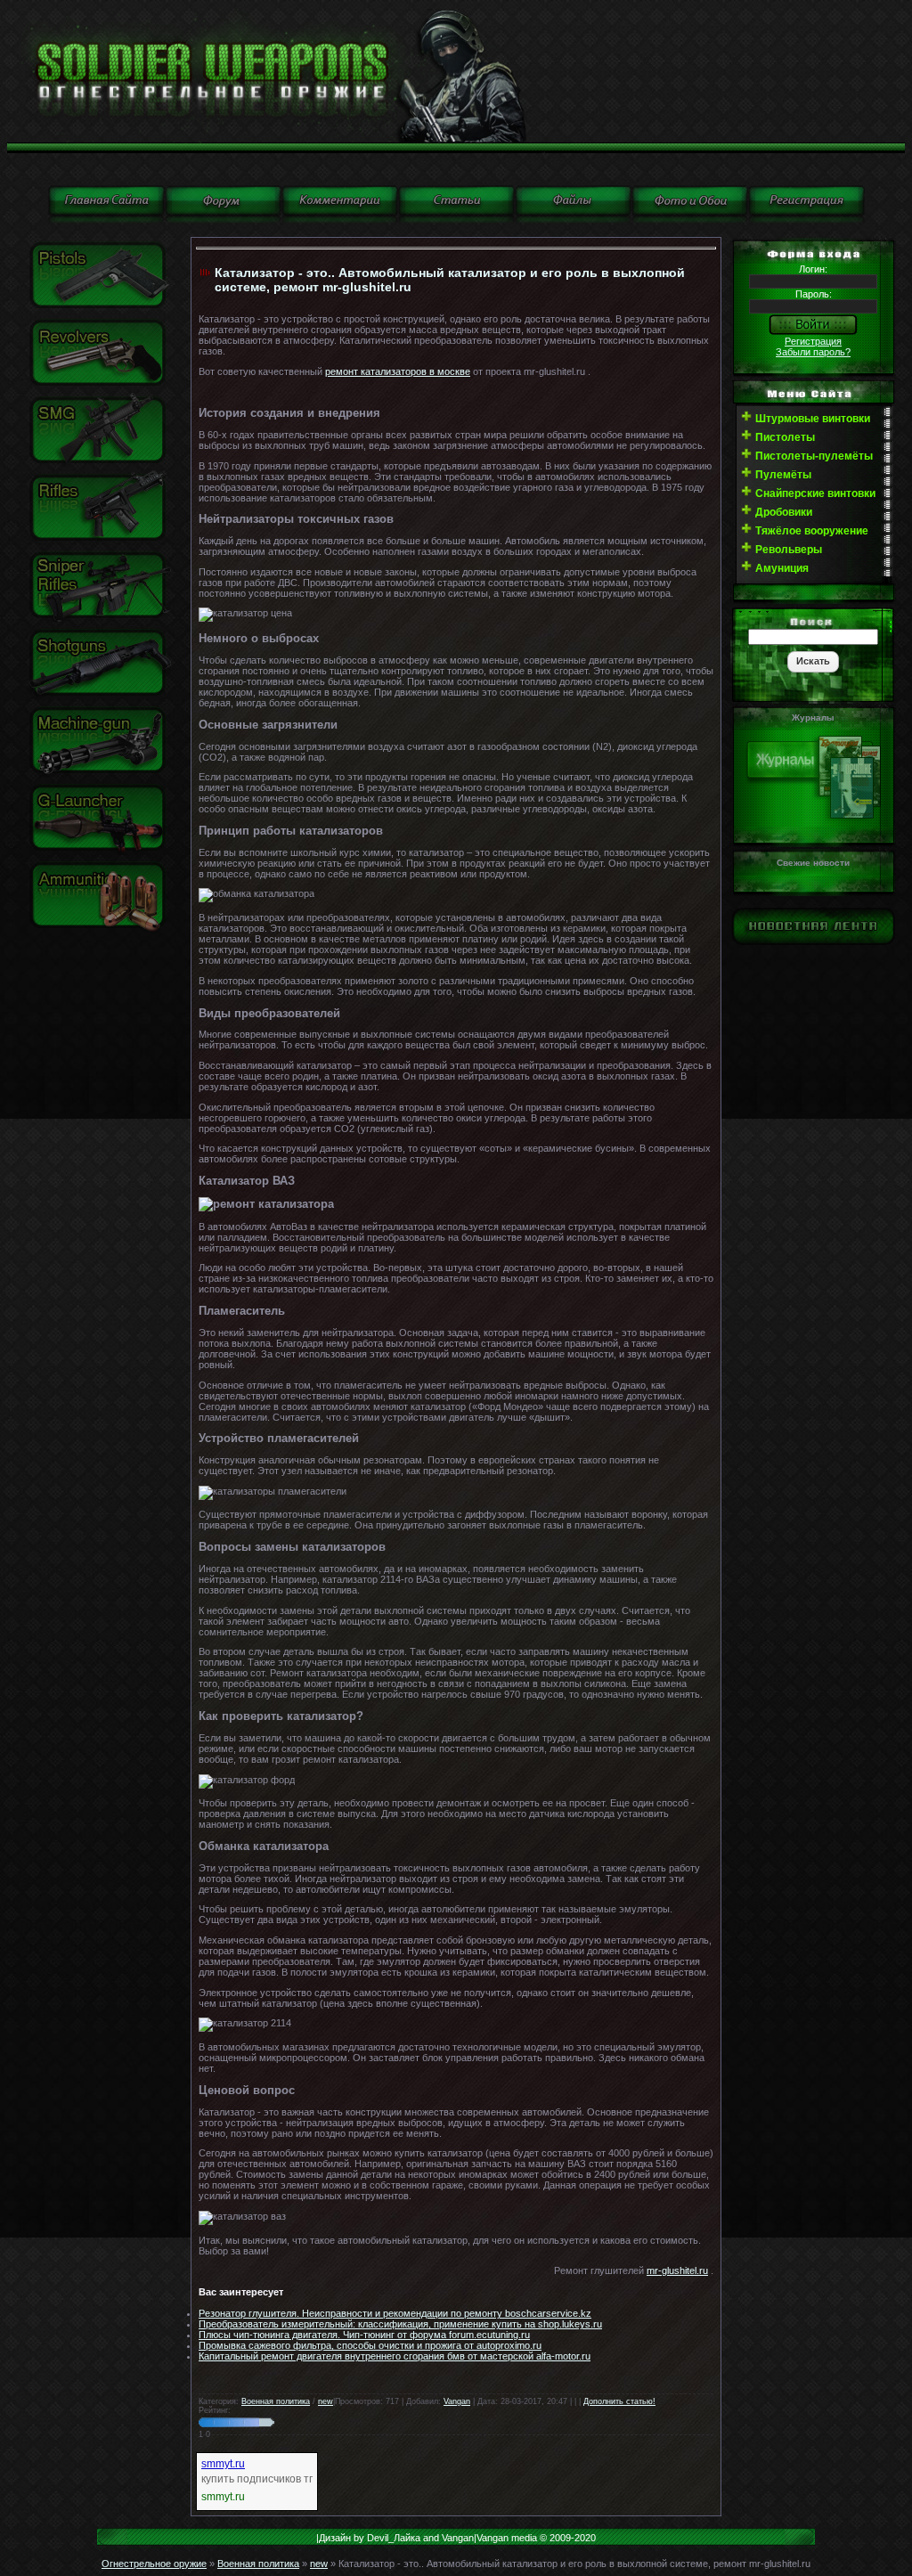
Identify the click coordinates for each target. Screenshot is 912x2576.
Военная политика (276, 2401)
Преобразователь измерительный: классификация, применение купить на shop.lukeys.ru (400, 2324)
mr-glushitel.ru (677, 2270)
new (326, 2401)
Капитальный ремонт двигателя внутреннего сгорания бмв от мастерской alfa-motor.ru (395, 2356)
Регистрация (813, 341)
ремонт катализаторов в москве (398, 371)
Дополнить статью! (619, 2401)
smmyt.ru (223, 2464)
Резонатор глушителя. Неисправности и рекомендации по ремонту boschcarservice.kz (395, 2313)
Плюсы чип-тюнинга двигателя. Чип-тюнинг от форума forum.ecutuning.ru (364, 2335)
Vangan (457, 2401)
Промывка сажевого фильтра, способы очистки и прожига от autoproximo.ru (370, 2345)
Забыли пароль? (813, 352)
